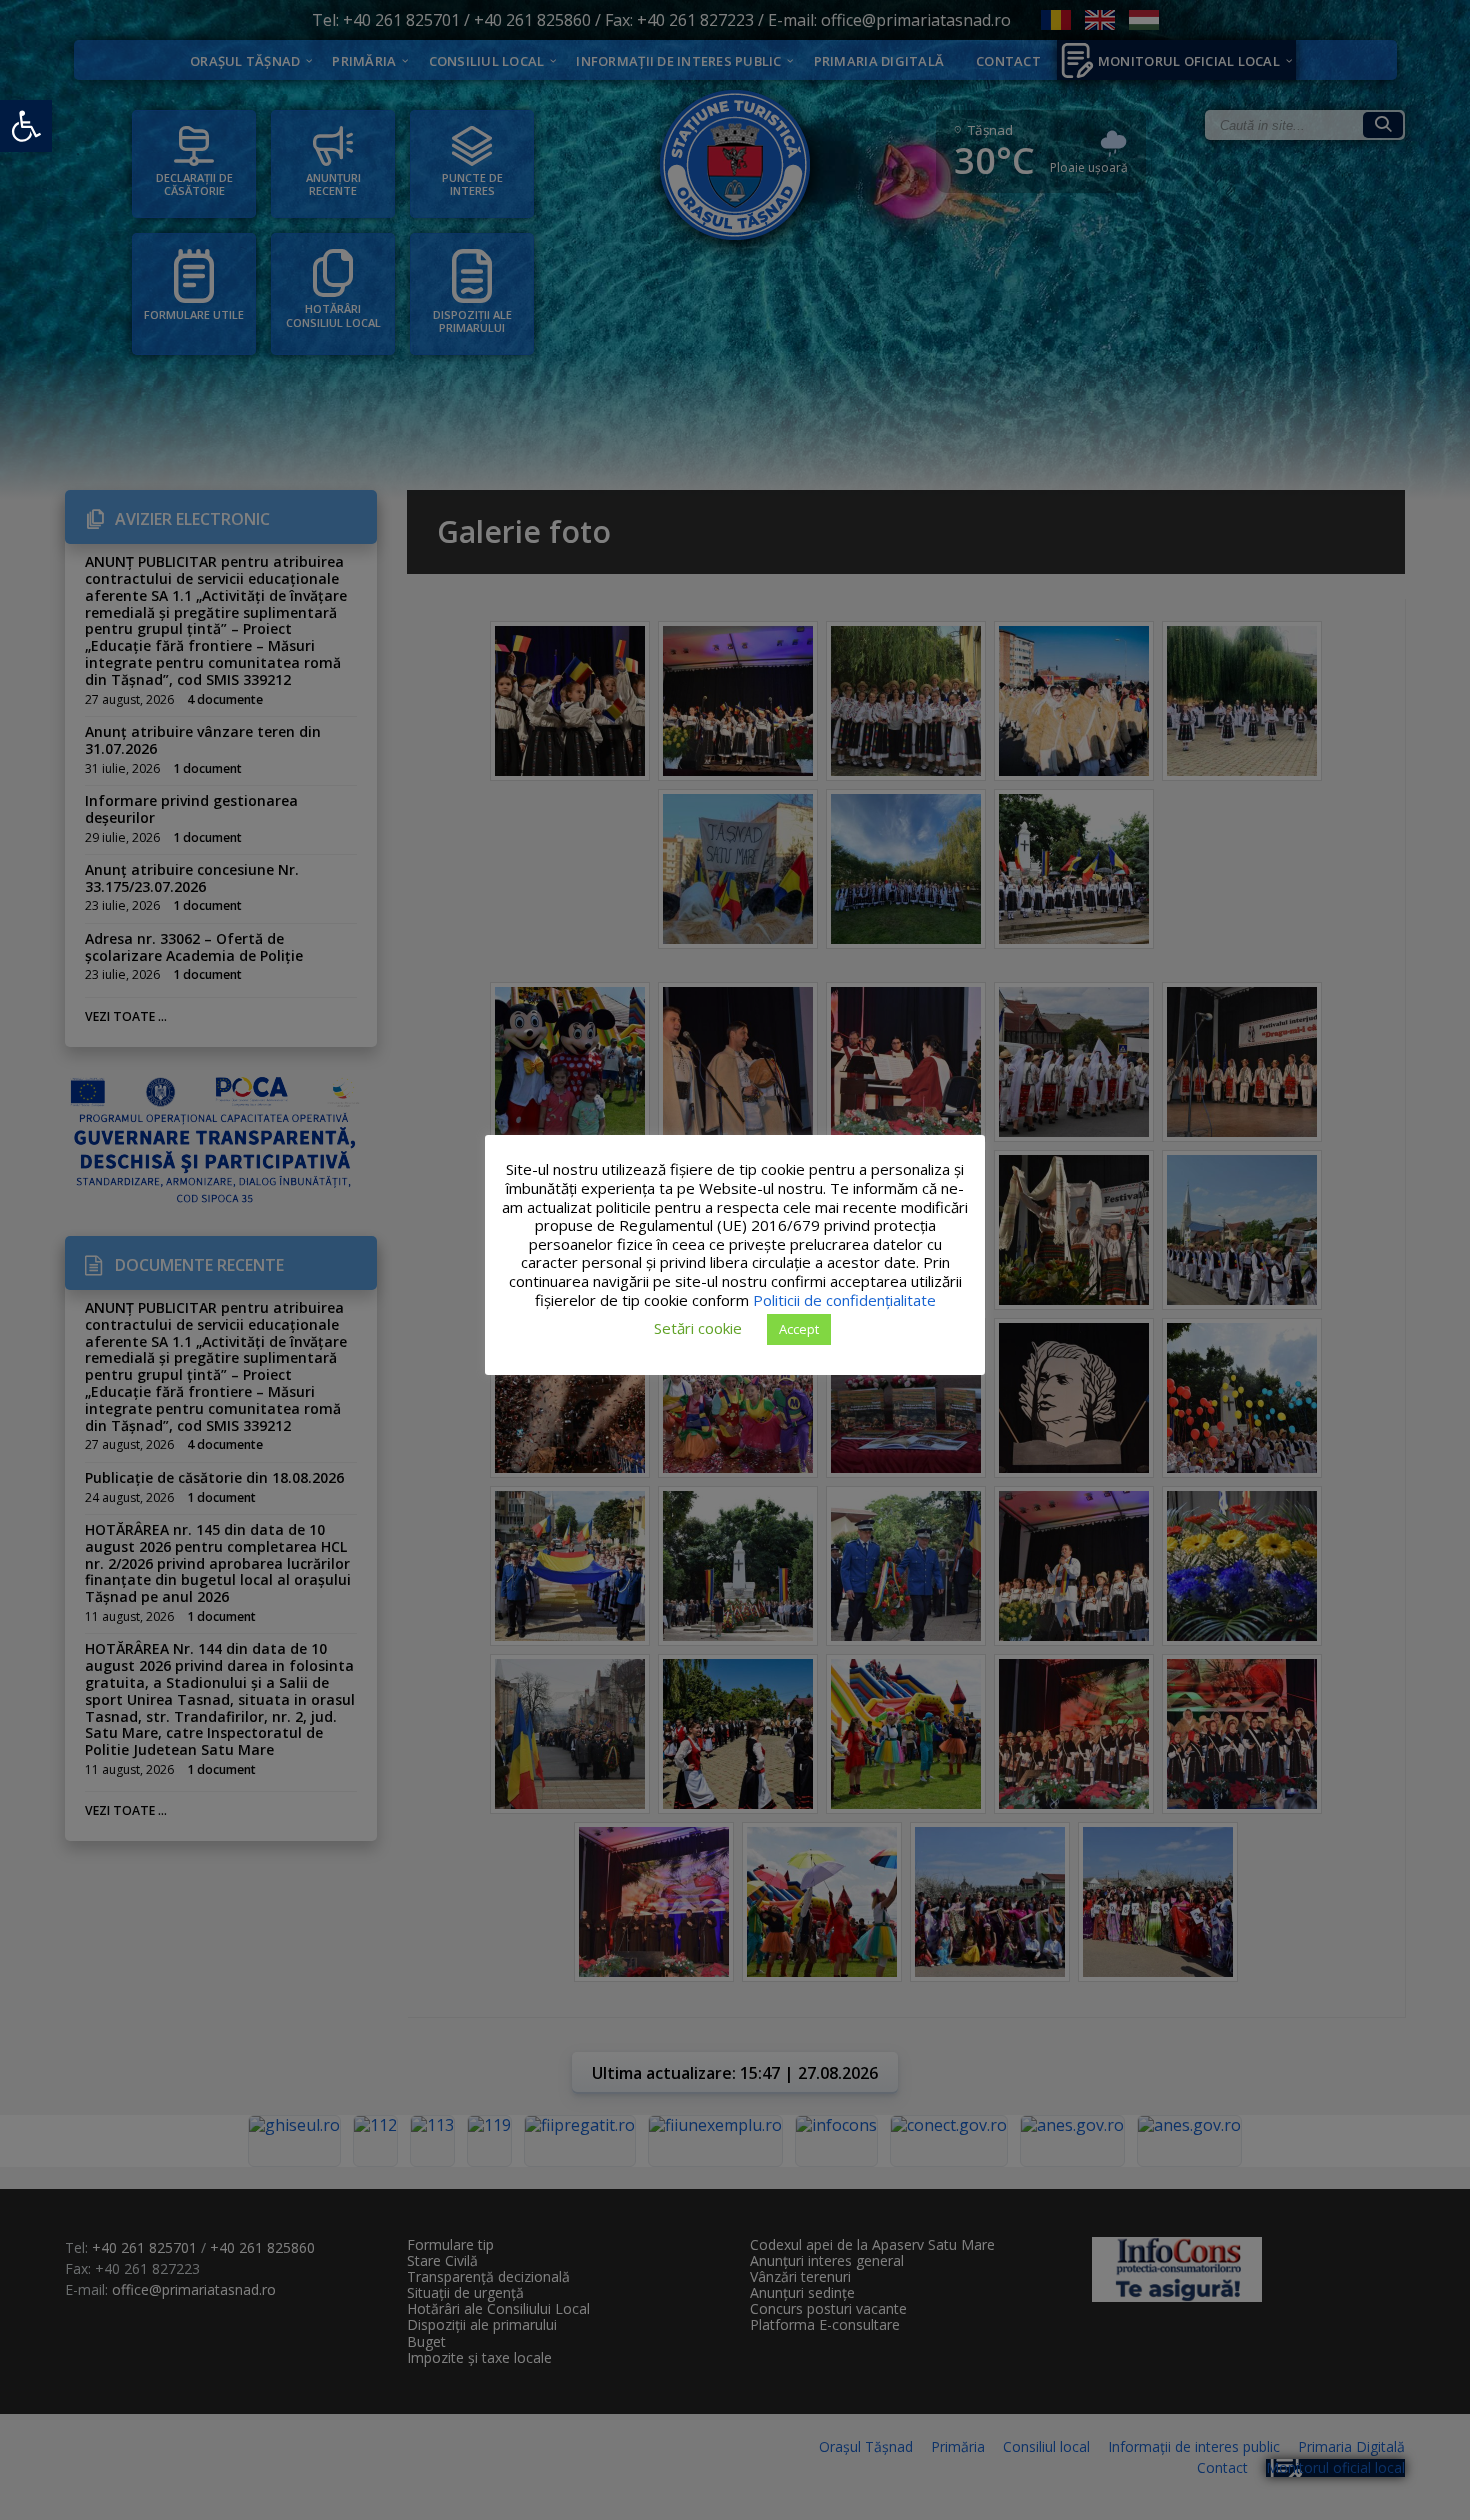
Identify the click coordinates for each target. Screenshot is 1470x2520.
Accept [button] (799, 1329)
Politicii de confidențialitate (844, 1300)
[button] (26, 126)
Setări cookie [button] (698, 1328)
